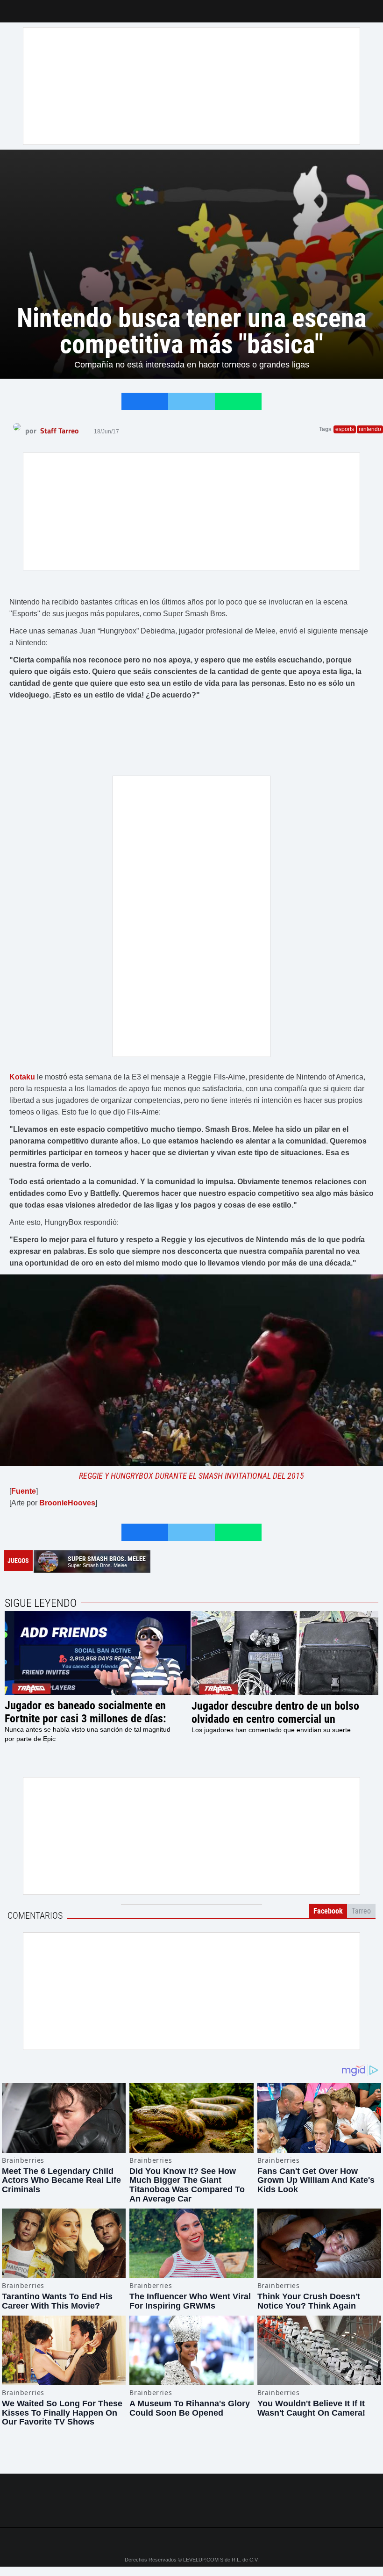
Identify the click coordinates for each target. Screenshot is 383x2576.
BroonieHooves (67, 1503)
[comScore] (191, 2510)
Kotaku (22, 1077)
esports (345, 429)
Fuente (24, 1491)
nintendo (370, 429)
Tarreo (13, 7)
